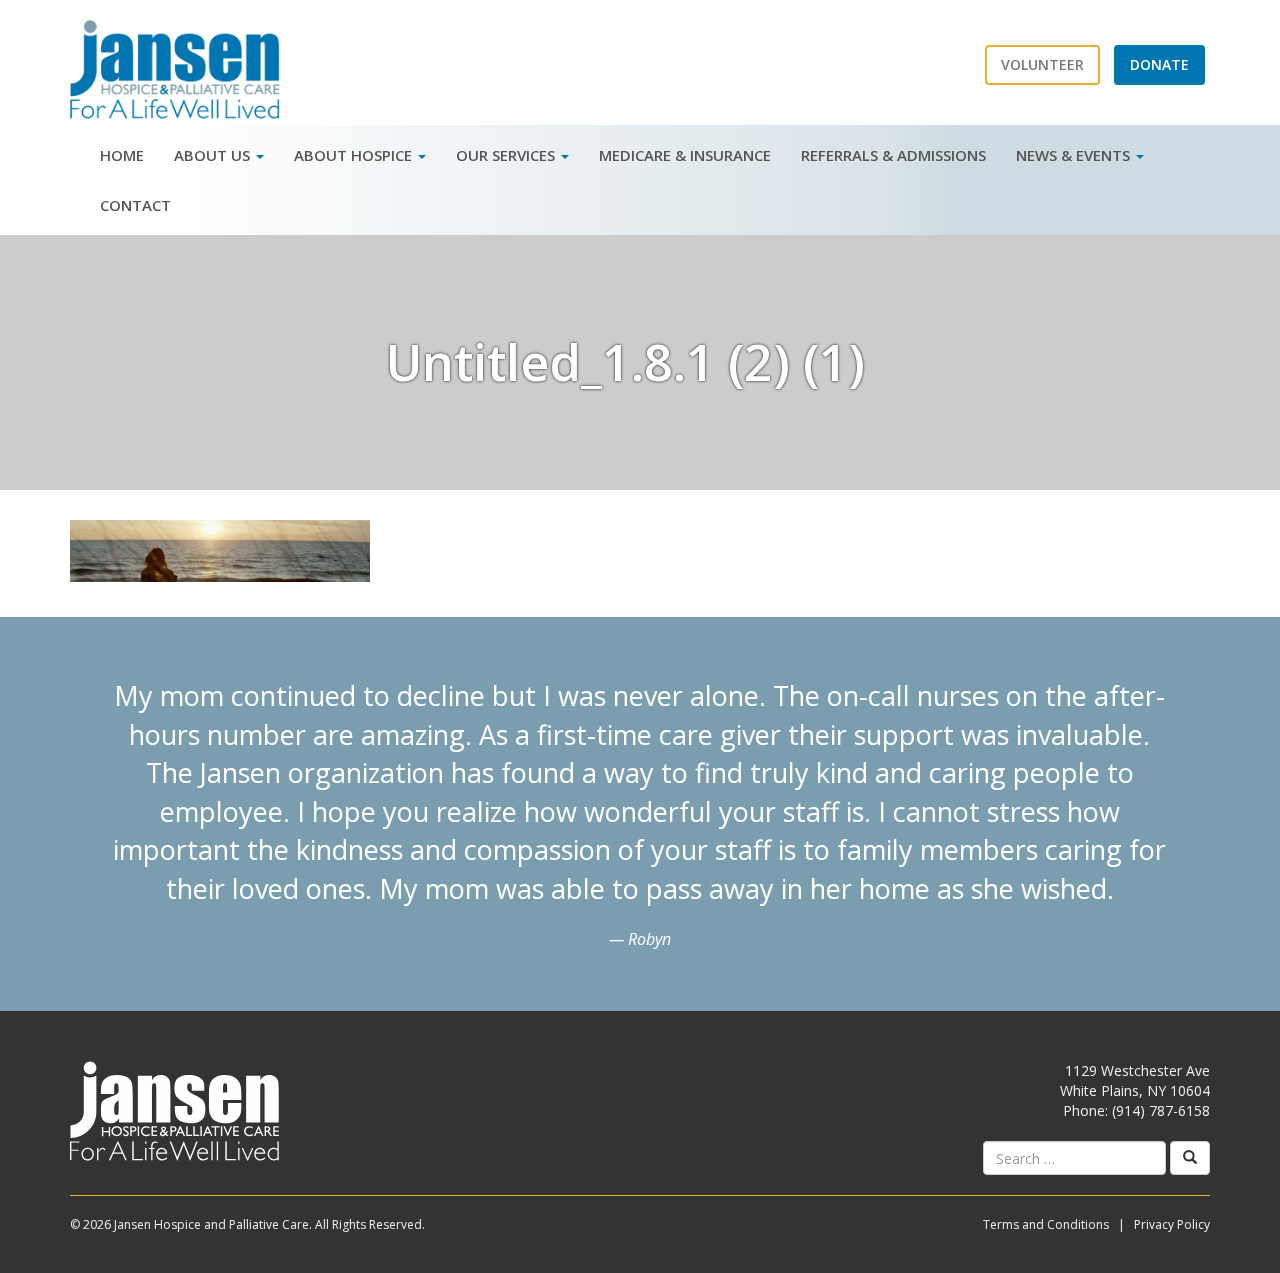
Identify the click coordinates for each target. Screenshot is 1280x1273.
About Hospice (355, 155)
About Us (214, 155)
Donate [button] (1159, 64)
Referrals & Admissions (893, 155)
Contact (135, 205)
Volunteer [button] (1042, 64)
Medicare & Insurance (685, 155)
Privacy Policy (1172, 1224)
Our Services (507, 155)
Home (122, 155)
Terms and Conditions (1046, 1224)
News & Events (1075, 155)
